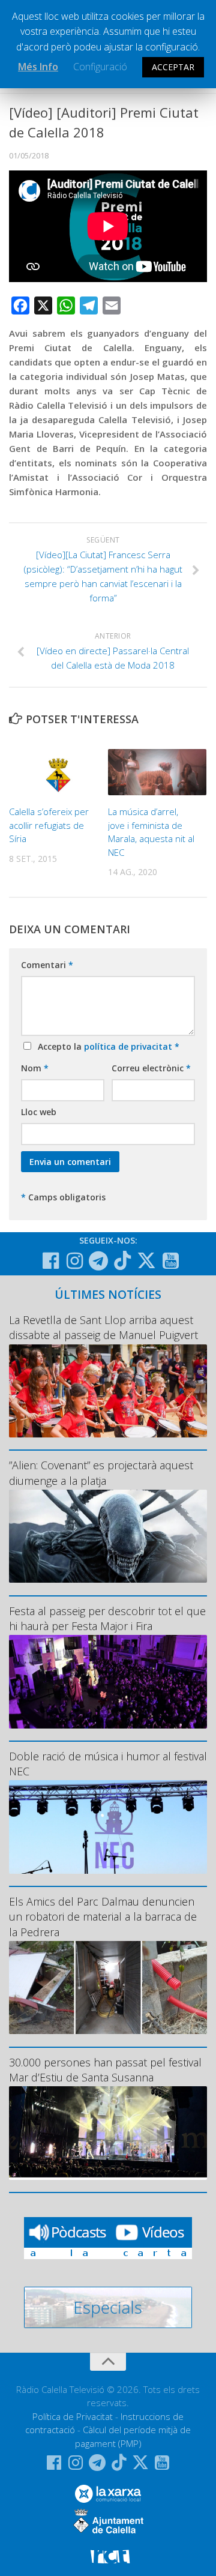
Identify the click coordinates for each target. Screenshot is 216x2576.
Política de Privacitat (73, 2416)
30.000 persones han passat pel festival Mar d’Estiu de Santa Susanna (105, 2070)
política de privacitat (129, 1046)
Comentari (47, 965)
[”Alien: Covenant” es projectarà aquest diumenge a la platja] (108, 1536)
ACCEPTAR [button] (173, 67)
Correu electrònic (151, 1068)
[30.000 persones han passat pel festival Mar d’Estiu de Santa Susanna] (108, 2133)
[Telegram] (98, 1261)
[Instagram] (74, 1261)
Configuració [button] (100, 67)
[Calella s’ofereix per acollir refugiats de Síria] (58, 772)
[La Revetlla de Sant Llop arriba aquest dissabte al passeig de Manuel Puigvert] (108, 1391)
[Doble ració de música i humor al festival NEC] (108, 1827)
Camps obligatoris (63, 1197)
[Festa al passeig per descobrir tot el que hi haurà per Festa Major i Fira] (108, 1681)
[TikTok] (122, 1260)
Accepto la (106, 1046)
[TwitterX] (146, 1260)
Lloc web (39, 1112)
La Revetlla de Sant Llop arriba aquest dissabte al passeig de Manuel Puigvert (103, 1327)
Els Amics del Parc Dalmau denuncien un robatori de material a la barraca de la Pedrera (103, 1916)
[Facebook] (50, 1261)
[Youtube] (170, 1261)
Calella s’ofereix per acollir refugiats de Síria (49, 825)
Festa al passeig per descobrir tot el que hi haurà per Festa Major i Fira (107, 1618)
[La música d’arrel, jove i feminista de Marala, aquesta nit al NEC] (157, 772)
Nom (35, 1068)
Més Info (38, 67)
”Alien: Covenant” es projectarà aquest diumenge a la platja (101, 1473)
